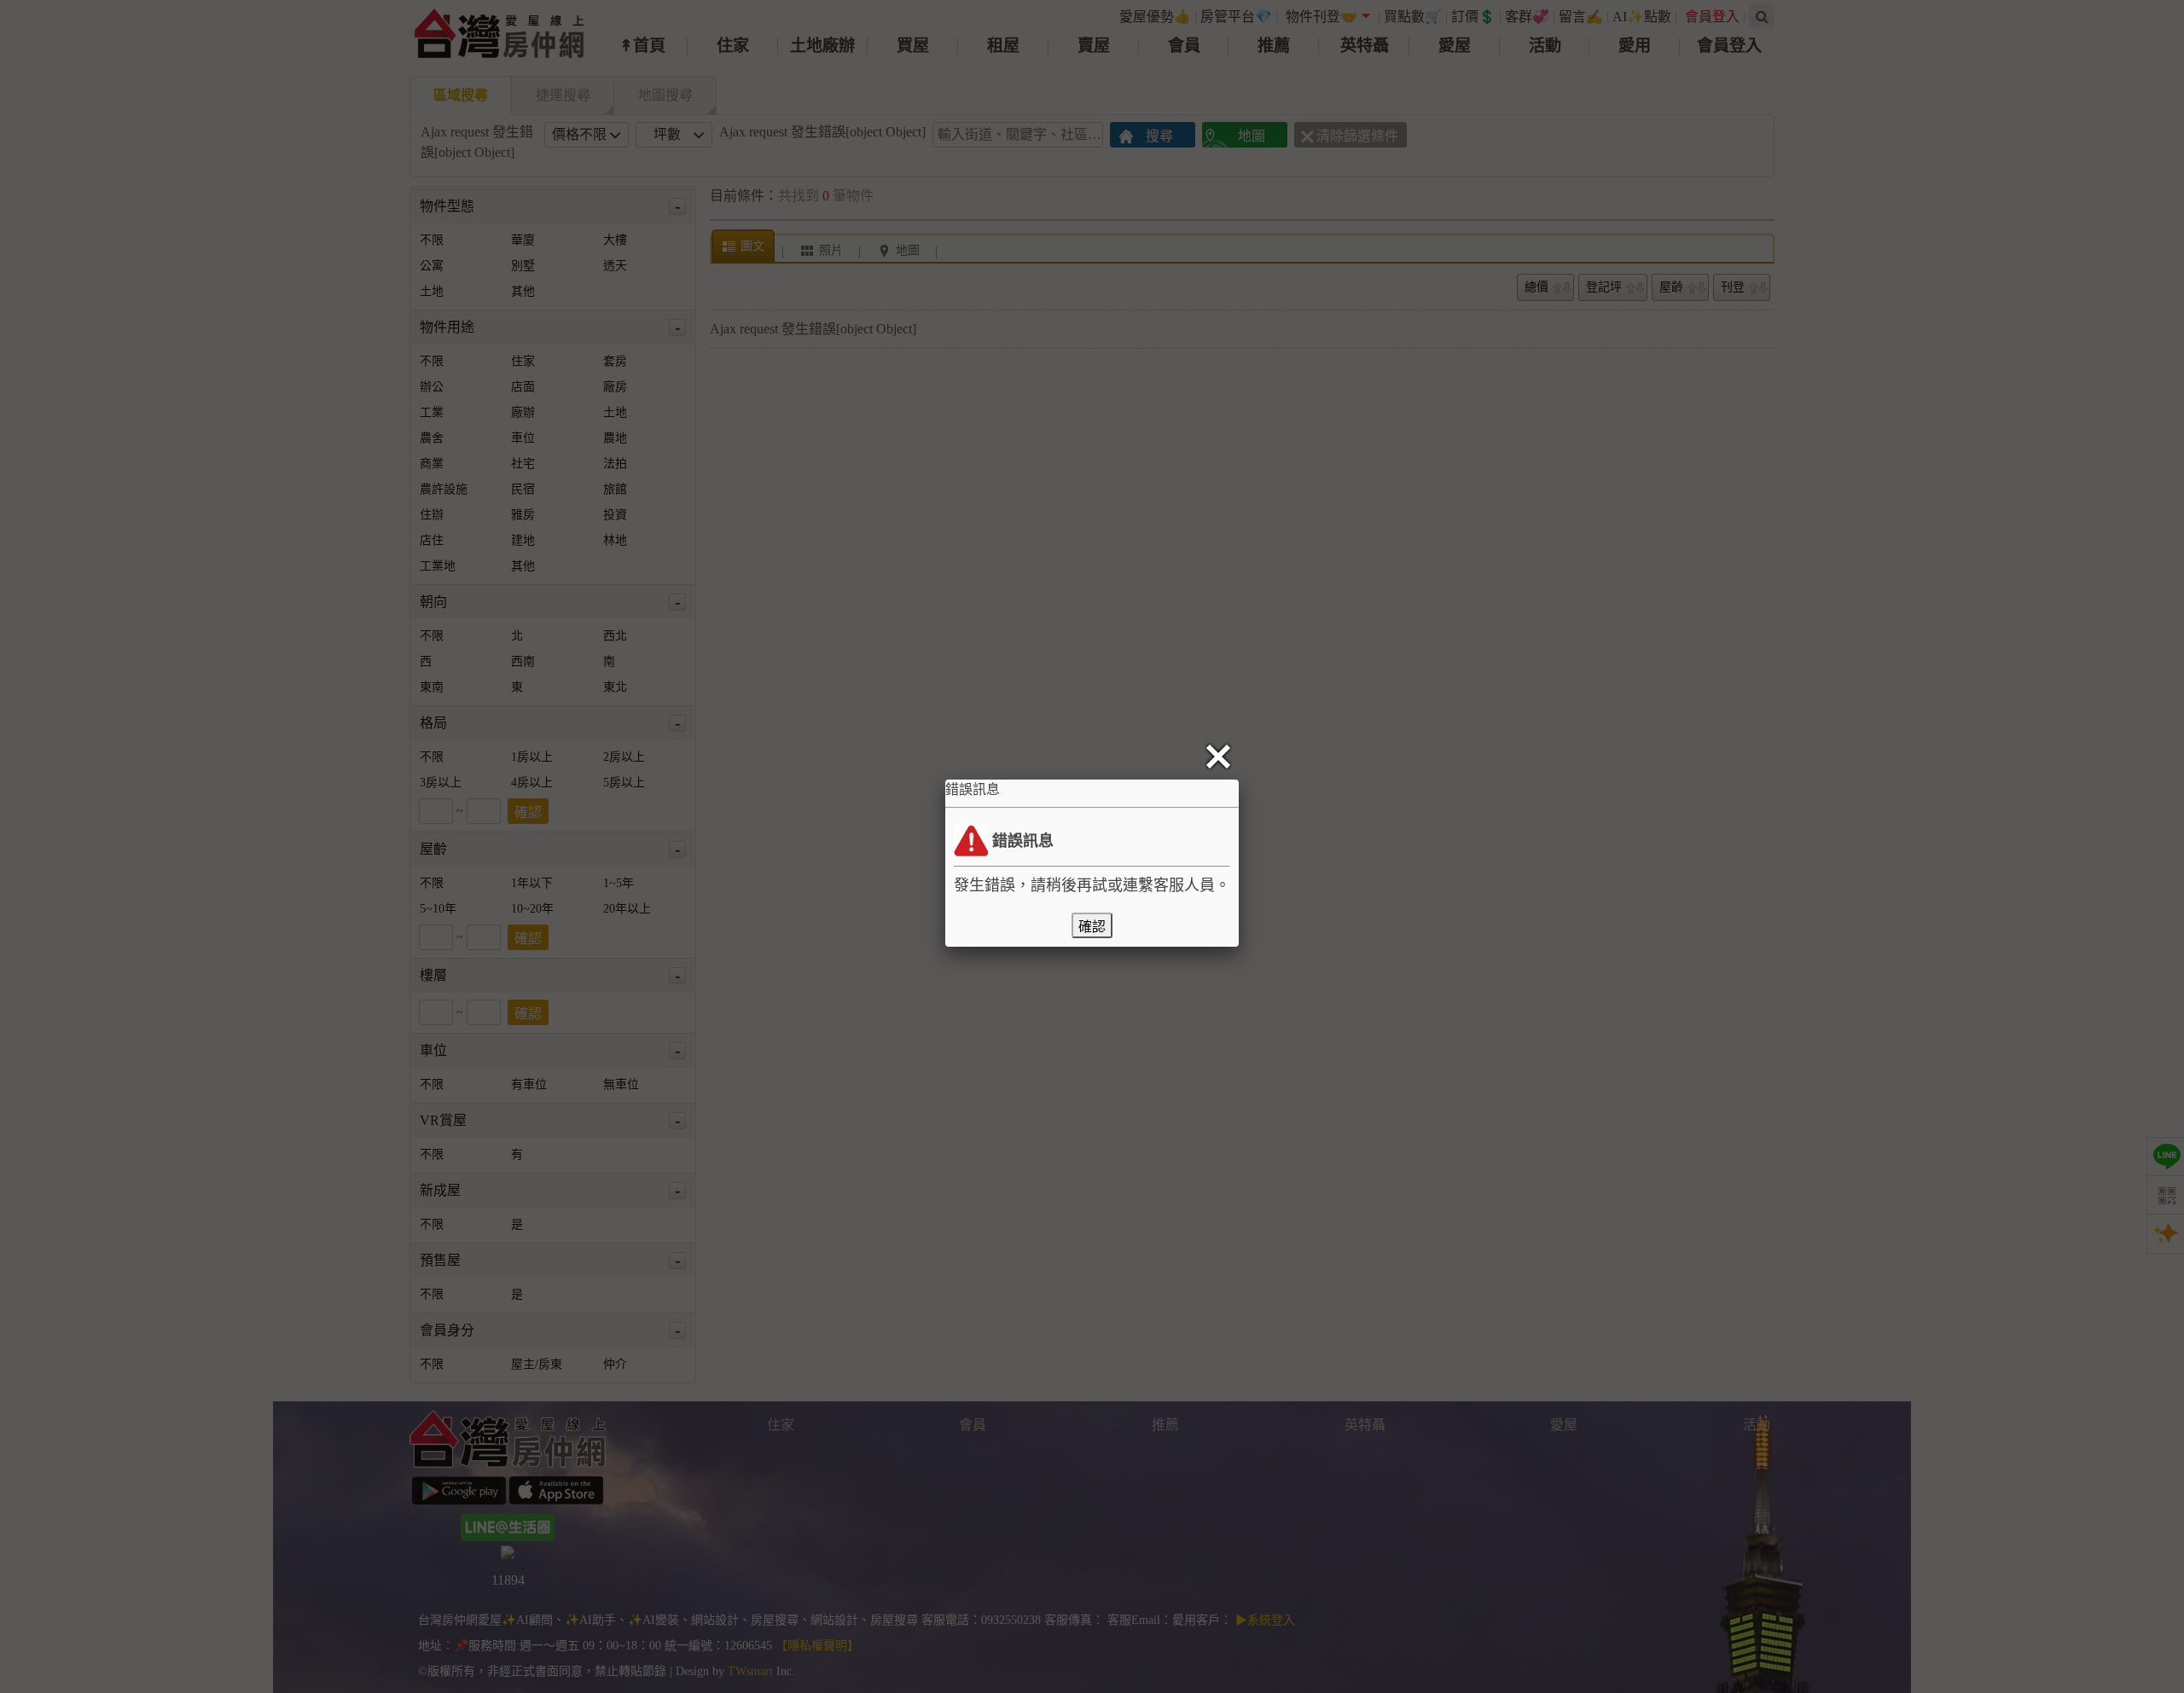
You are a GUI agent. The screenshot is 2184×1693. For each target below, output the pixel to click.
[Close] (1222, 757)
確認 (1092, 927)
